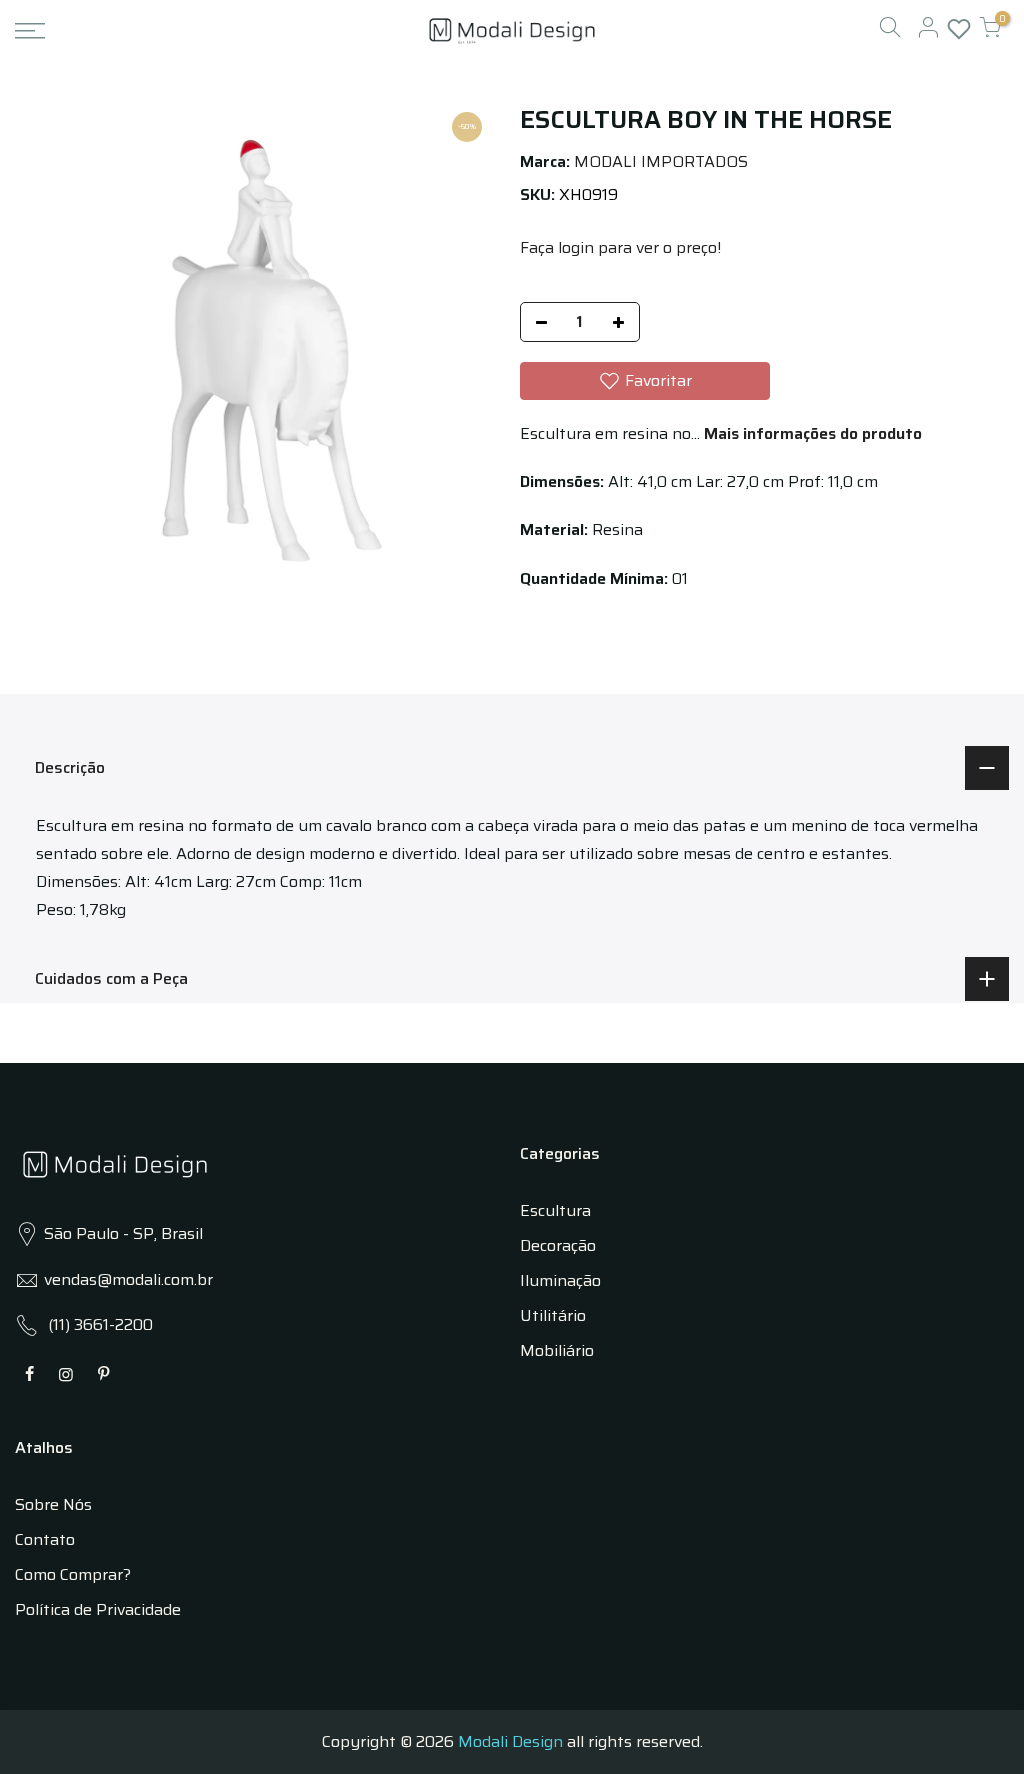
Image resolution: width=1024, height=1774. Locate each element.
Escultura (555, 1210)
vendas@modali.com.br (128, 1279)
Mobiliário (557, 1350)
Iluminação (560, 1280)
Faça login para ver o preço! (620, 247)
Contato (45, 1539)
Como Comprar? (73, 1574)
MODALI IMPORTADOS (661, 161)
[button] (645, 381)
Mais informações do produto (811, 433)
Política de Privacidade (98, 1609)
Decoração (558, 1245)
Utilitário (553, 1315)
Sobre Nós (53, 1504)
